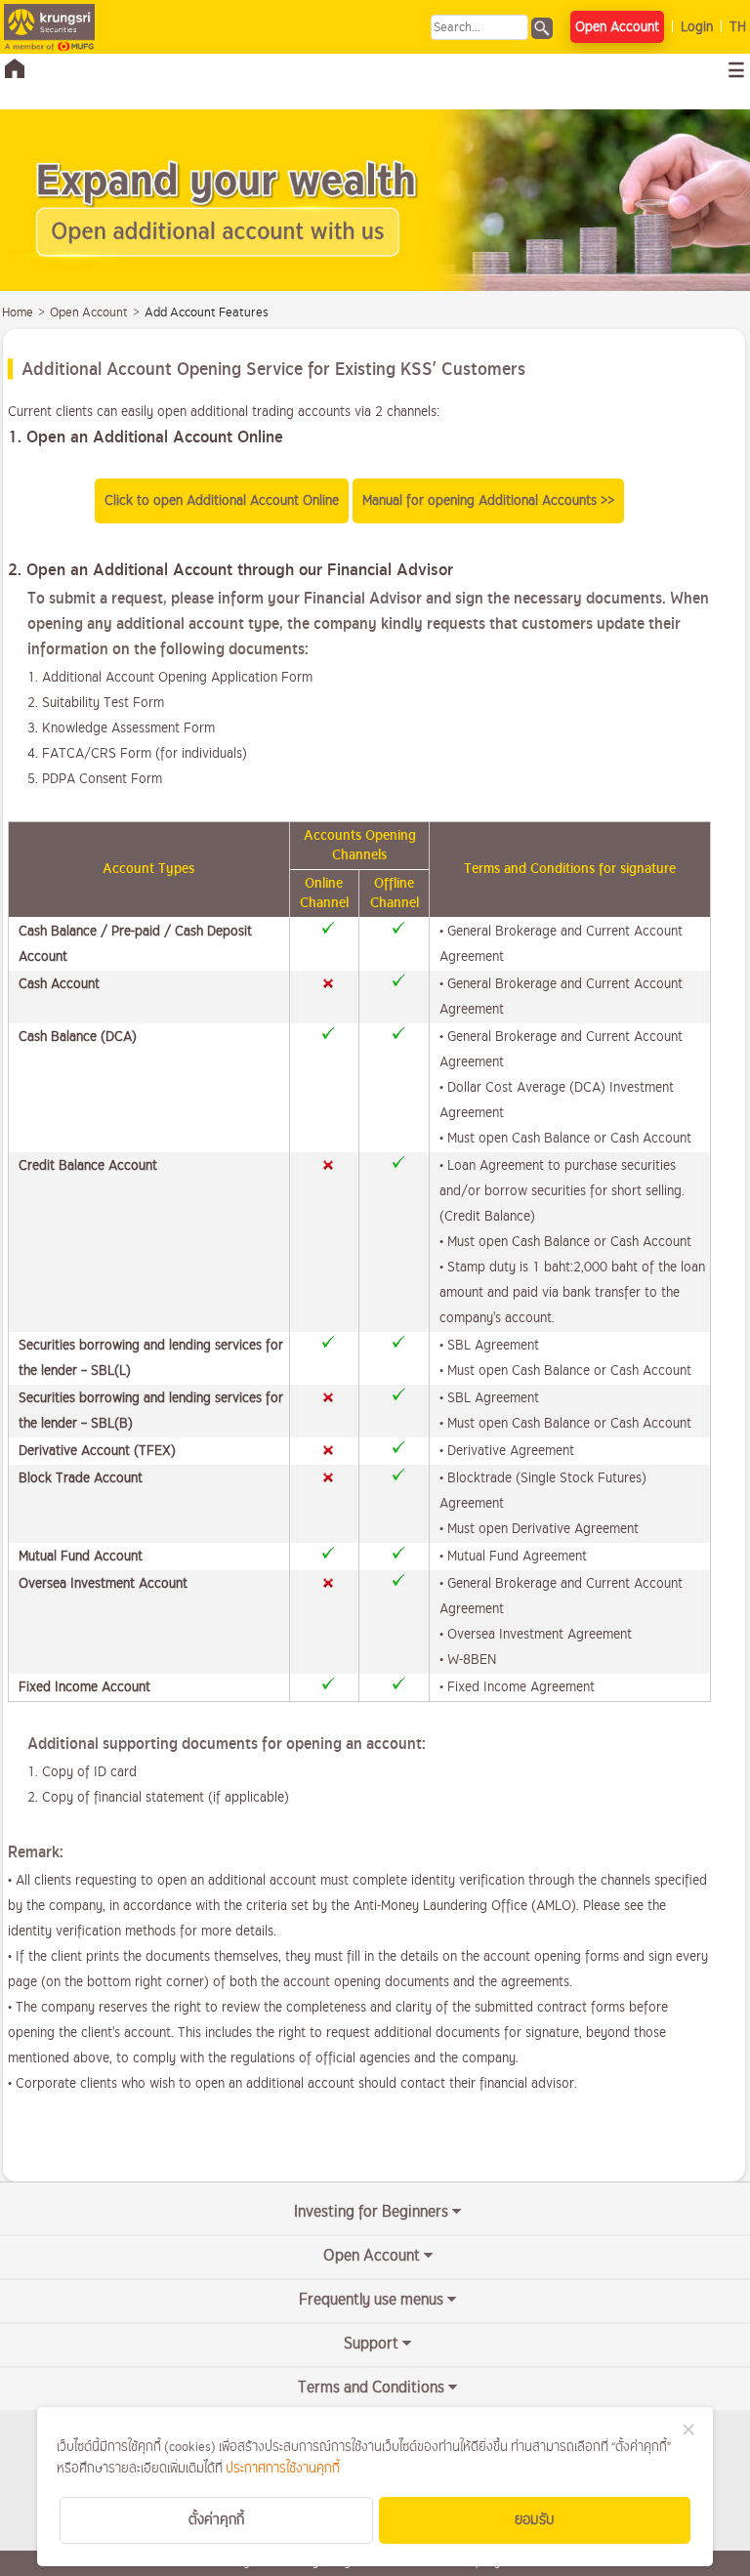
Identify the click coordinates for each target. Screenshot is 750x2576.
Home (18, 312)
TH (738, 27)
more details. (239, 1931)
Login (697, 27)
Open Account (617, 27)
